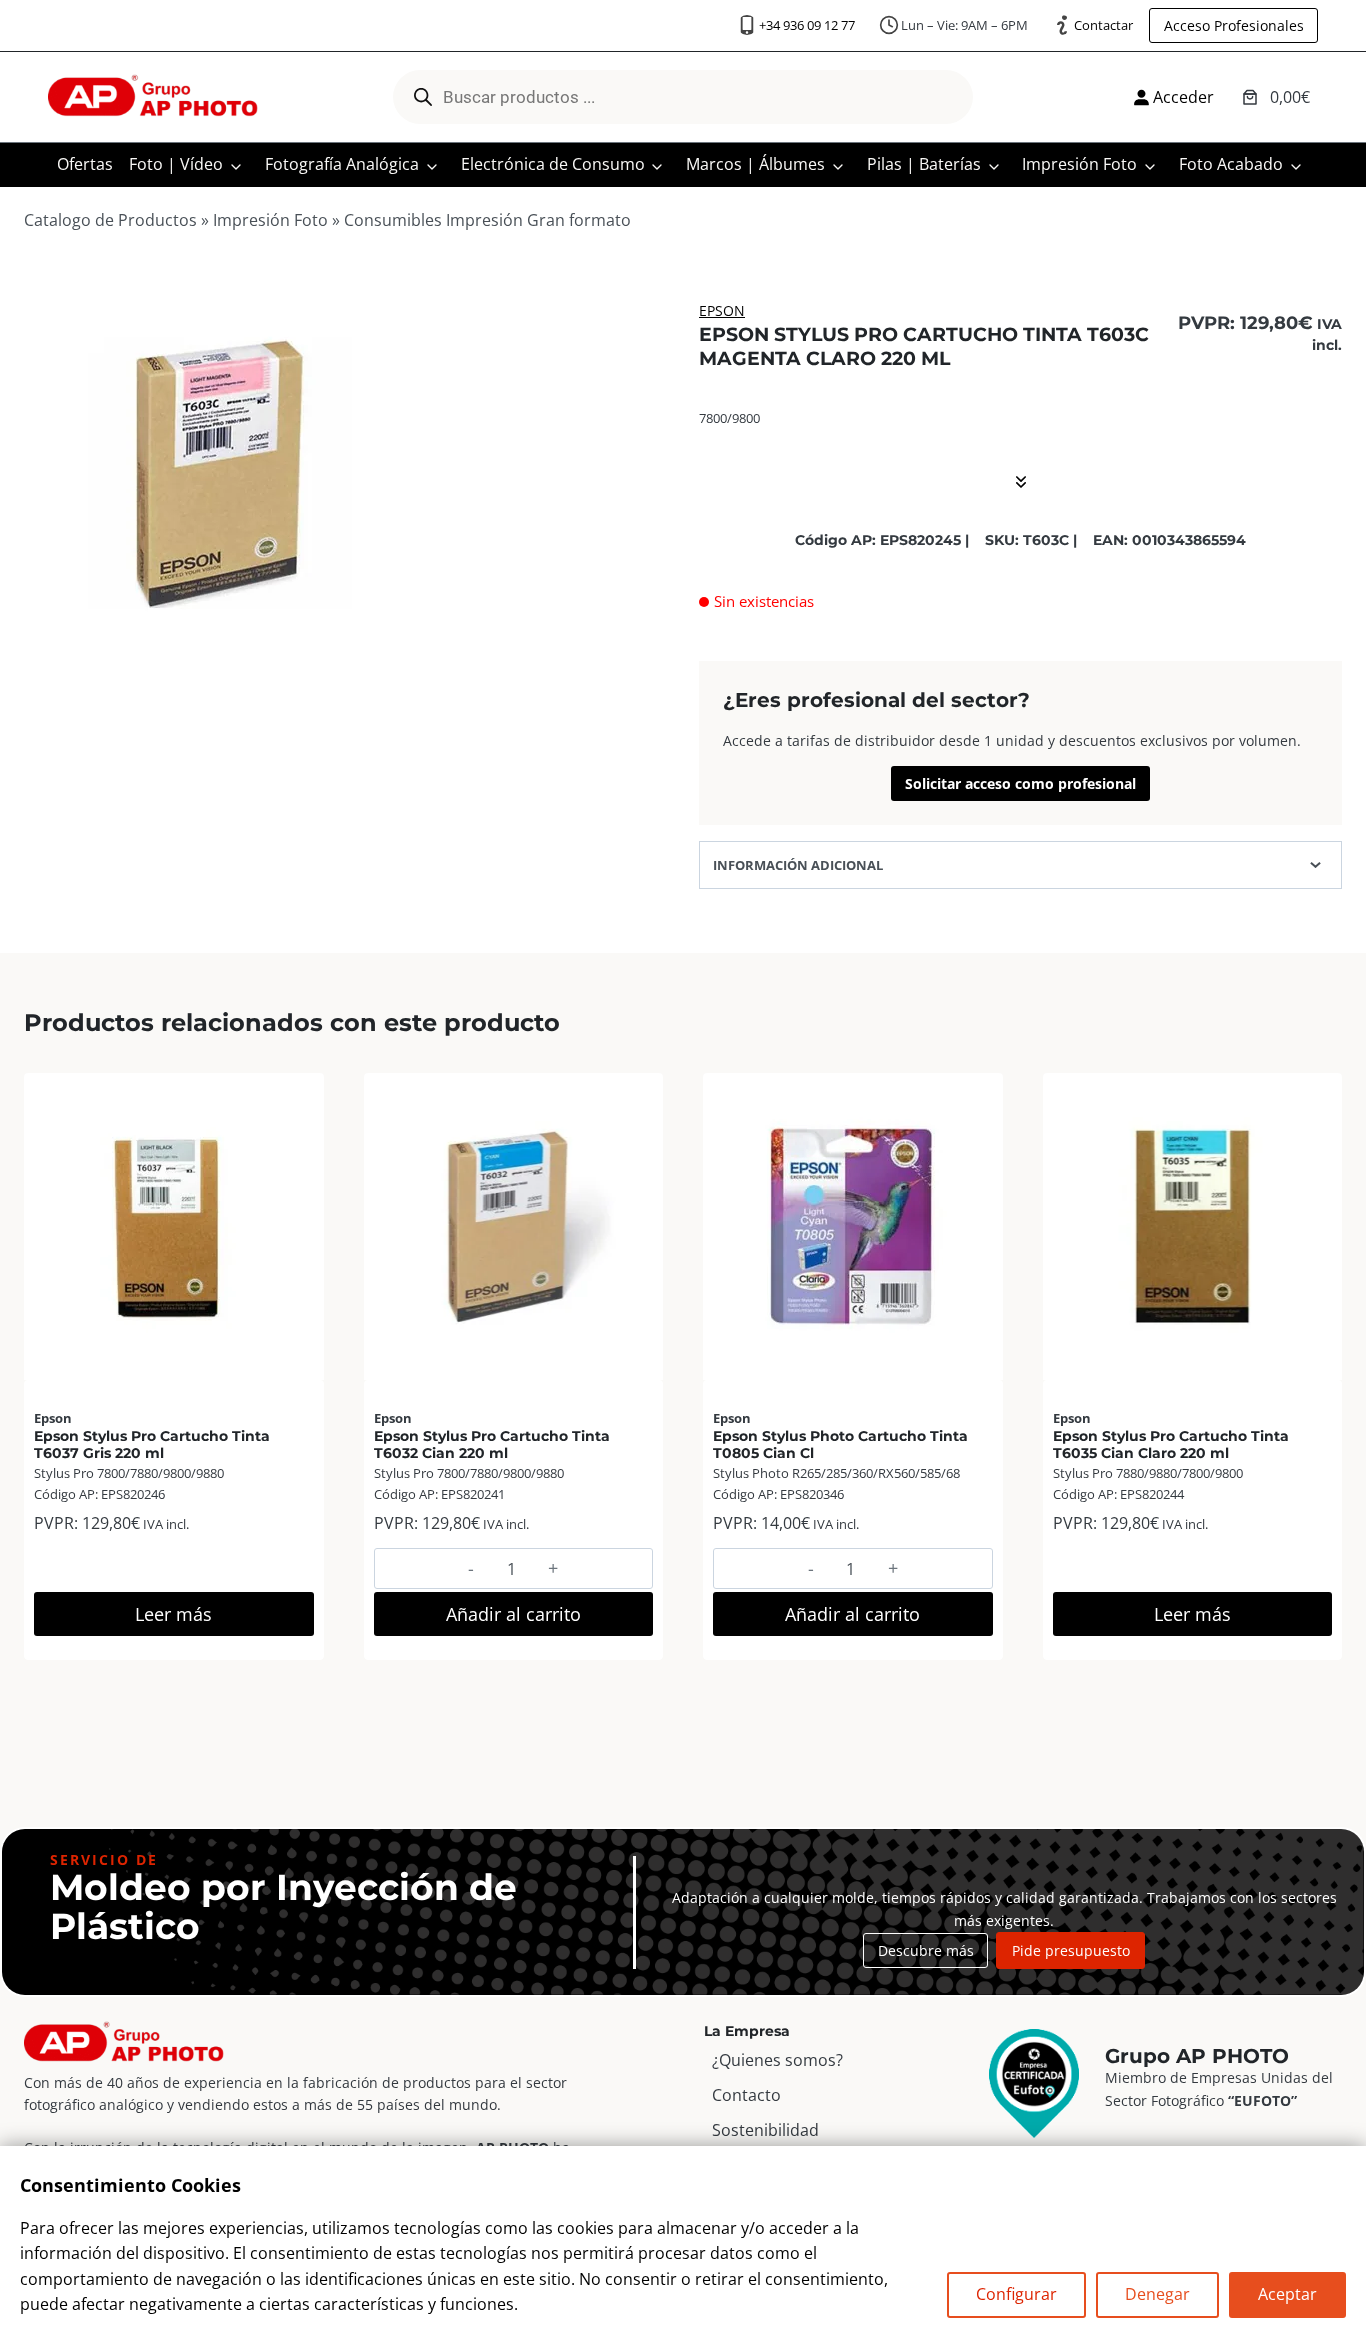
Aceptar (1287, 2294)
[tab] (221, 654)
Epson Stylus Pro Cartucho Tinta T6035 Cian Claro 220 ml (1171, 1444)
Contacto (746, 2095)
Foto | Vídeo (176, 164)
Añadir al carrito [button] (513, 1614)
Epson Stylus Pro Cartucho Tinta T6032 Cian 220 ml (492, 1444)
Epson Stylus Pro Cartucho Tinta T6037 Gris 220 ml (152, 1444)
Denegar (1157, 2294)
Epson (722, 310)
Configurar (1016, 2294)
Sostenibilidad (765, 2130)
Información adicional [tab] (798, 865)
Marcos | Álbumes (755, 164)
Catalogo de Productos (110, 220)
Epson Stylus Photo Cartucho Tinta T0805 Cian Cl (840, 1444)
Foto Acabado (1231, 164)
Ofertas (85, 164)
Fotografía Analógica (342, 164)
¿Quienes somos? (777, 2060)
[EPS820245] (220, 474)
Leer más (173, 1614)
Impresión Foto (1079, 164)
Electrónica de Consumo (553, 164)
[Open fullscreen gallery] (397, 655)
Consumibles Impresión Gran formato (487, 220)
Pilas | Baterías (924, 164)
